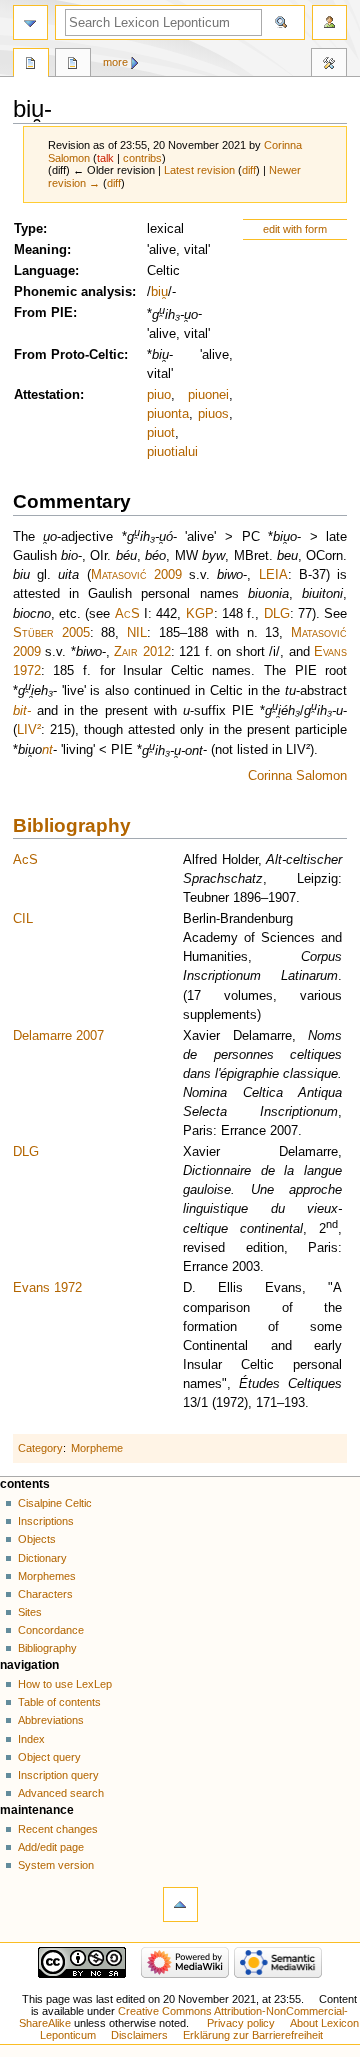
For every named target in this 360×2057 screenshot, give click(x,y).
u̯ (164, 292)
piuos (213, 414)
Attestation (47, 395)
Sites (30, 1612)
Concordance (51, 1630)
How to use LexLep (65, 1684)
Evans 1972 (47, 1288)
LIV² (29, 730)
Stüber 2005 (51, 633)
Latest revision (199, 170)
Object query (49, 1757)
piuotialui (172, 452)
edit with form (295, 229)
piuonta (168, 414)
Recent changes (58, 1829)
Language (44, 271)
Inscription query (58, 1775)
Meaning (40, 250)
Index (31, 1739)
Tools (329, 65)
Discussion (73, 65)
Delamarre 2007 (58, 1036)
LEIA (273, 575)
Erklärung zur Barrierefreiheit (253, 2035)
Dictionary (42, 1558)
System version (56, 1865)
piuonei (208, 395)
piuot (161, 433)
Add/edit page (51, 1847)
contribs (142, 158)
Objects (37, 1539)
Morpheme (97, 1448)
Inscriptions (46, 1521)
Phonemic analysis (73, 292)
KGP (200, 614)
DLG (277, 614)
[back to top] (180, 1904)
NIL (137, 633)
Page (31, 65)
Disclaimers (139, 2035)
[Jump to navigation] (30, 22)
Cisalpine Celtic (55, 1503)
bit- (22, 711)
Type (28, 229)
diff (249, 170)
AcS (127, 614)
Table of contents (59, 1702)
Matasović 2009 (136, 575)
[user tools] (329, 22)
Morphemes (47, 1576)
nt (47, 751)
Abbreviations (51, 1720)
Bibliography (72, 825)
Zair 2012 (142, 652)
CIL (23, 919)
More (115, 62)
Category (40, 1448)
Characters (45, 1594)
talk (105, 158)
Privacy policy (241, 2023)
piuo (159, 395)
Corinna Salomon (297, 776)
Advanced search (61, 1793)
